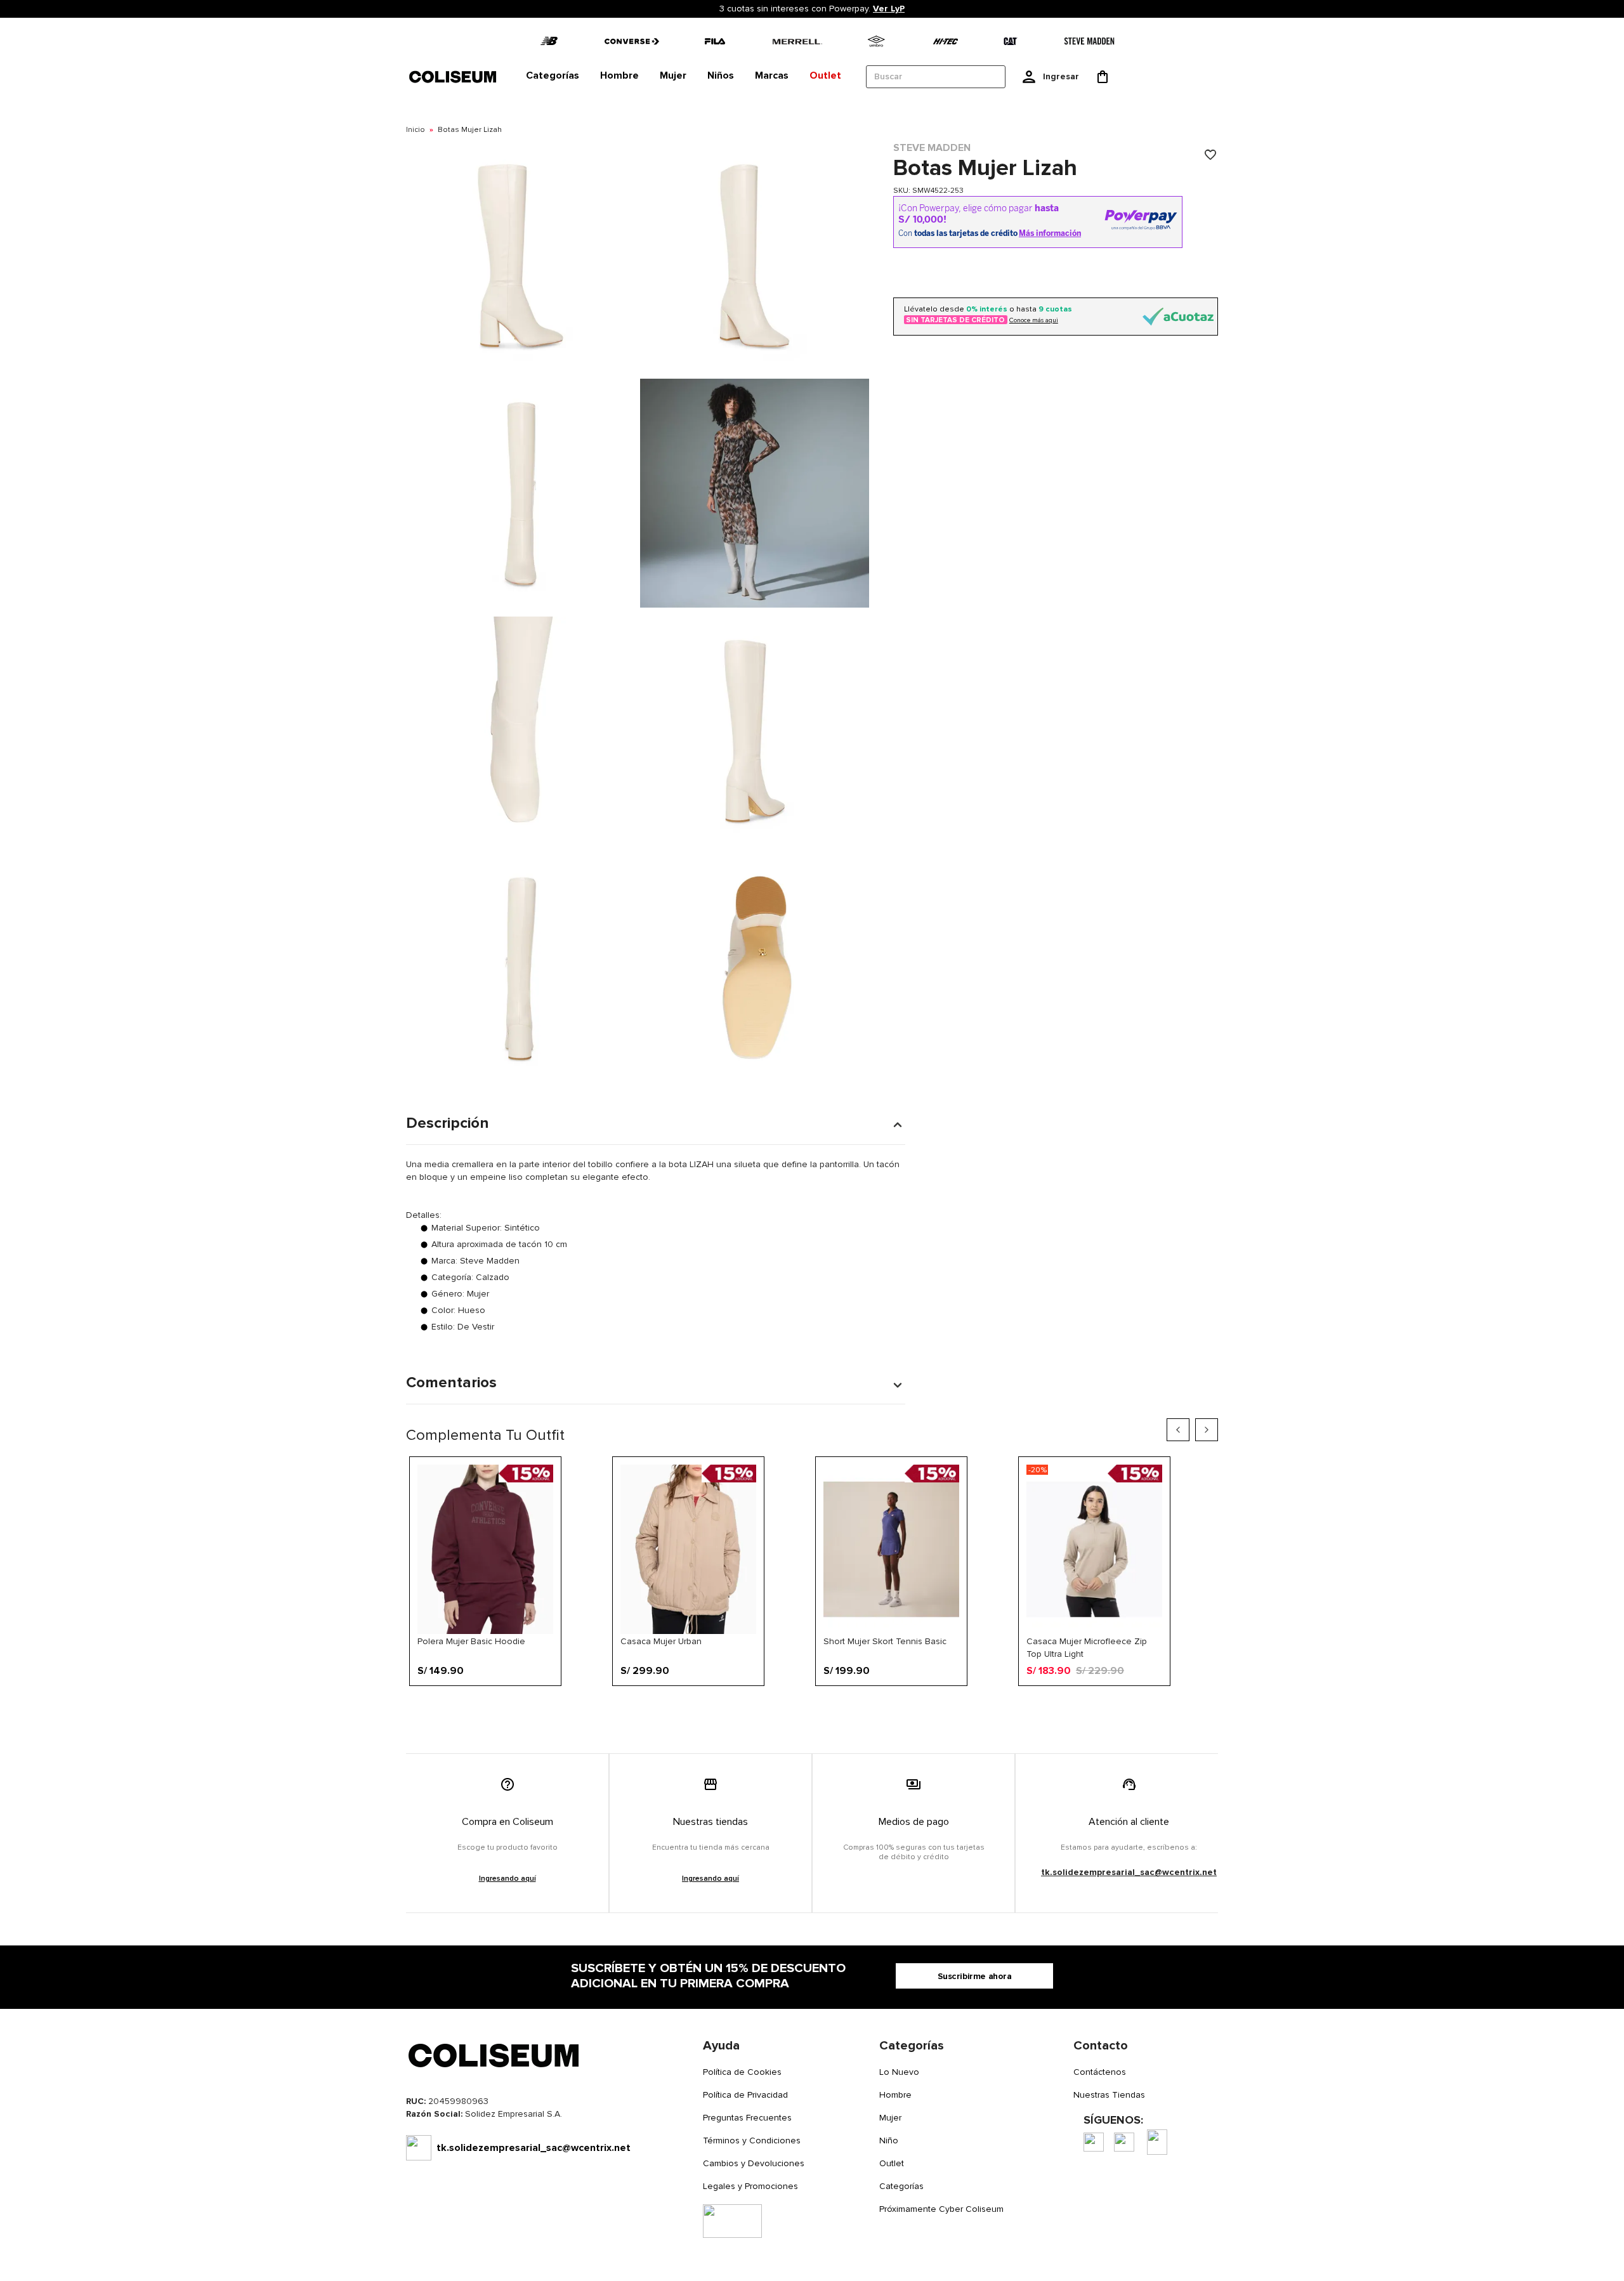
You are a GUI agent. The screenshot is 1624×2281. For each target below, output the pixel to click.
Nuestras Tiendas (1109, 2095)
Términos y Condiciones (752, 2140)
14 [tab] (898, 1706)
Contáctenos (1100, 2072)
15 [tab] (913, 1706)
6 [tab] (776, 1706)
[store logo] (454, 76)
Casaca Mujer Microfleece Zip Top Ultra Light (1087, 1647)
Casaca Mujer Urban (661, 1641)
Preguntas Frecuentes (747, 2118)
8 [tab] (806, 1706)
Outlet (892, 2163)
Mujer (890, 2118)
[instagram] (1124, 2142)
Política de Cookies (742, 2072)
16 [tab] (928, 1706)
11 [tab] (852, 1706)
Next (1207, 1430)
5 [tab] (761, 1706)
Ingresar (1061, 76)
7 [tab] (791, 1706)
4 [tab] (745, 1706)
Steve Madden (932, 148)
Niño (889, 2140)
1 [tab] (700, 1706)
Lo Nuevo (899, 2072)
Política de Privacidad (745, 2095)
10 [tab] (837, 1706)
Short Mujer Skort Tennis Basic (885, 1641)
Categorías (901, 2186)
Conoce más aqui (1034, 320)
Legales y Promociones (750, 2186)
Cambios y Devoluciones (754, 2163)
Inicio (416, 130)
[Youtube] (1157, 2142)
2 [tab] (715, 1706)
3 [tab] (730, 1706)
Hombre (895, 2095)
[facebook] (1094, 2142)
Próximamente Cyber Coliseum (941, 2209)
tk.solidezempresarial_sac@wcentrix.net (1129, 1872)
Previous (1178, 1430)
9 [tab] (822, 1706)
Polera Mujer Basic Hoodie (471, 1641)
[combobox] (936, 77)
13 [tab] (882, 1706)
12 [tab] (867, 1706)
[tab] (553, 76)
